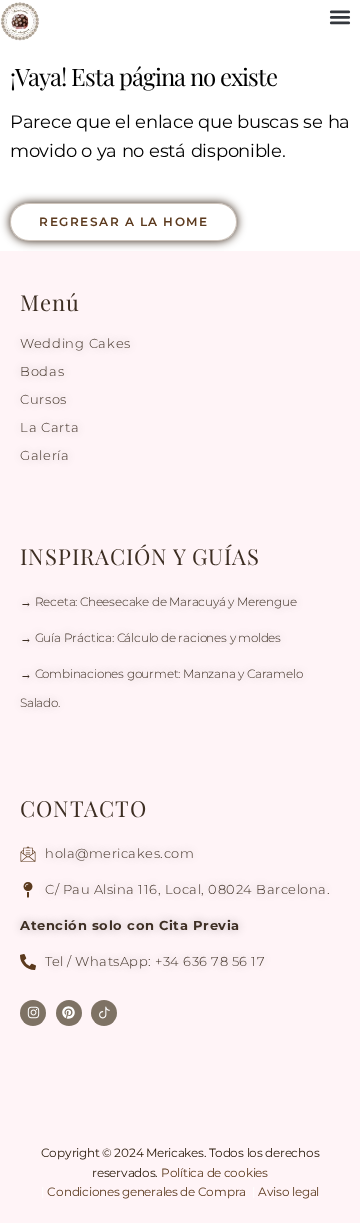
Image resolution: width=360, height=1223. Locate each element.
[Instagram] (33, 1013)
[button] (339, 16)
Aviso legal (288, 1191)
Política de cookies (214, 1172)
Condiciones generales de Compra (147, 1191)
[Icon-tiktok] (104, 1013)
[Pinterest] (69, 1013)
